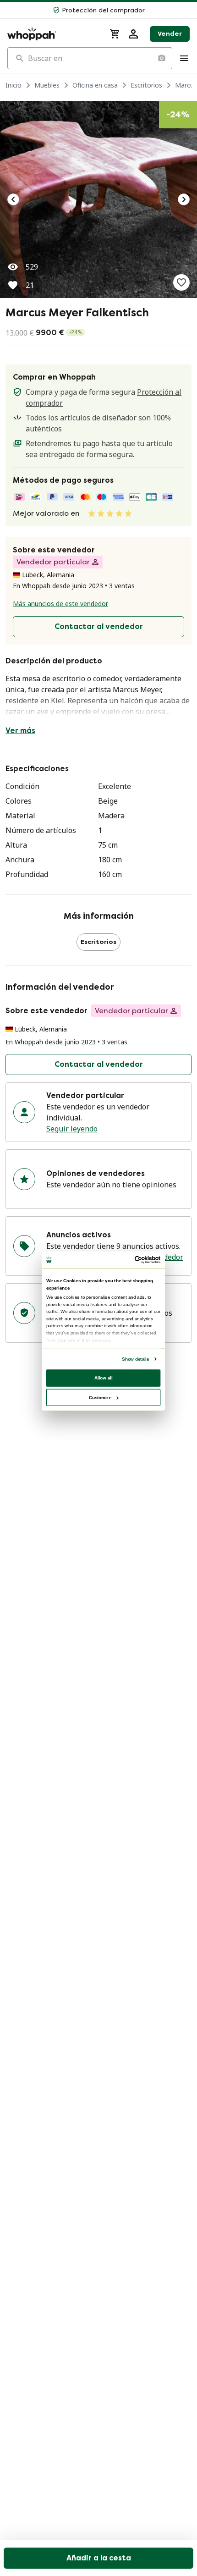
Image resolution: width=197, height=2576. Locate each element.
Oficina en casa (95, 85)
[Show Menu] (184, 58)
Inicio (14, 85)
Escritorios (146, 85)
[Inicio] (53, 34)
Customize (100, 1397)
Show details (135, 1359)
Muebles (47, 85)
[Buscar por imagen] (161, 58)
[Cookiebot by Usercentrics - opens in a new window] (135, 1260)
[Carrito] (115, 34)
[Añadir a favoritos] (181, 282)
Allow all (104, 1377)
